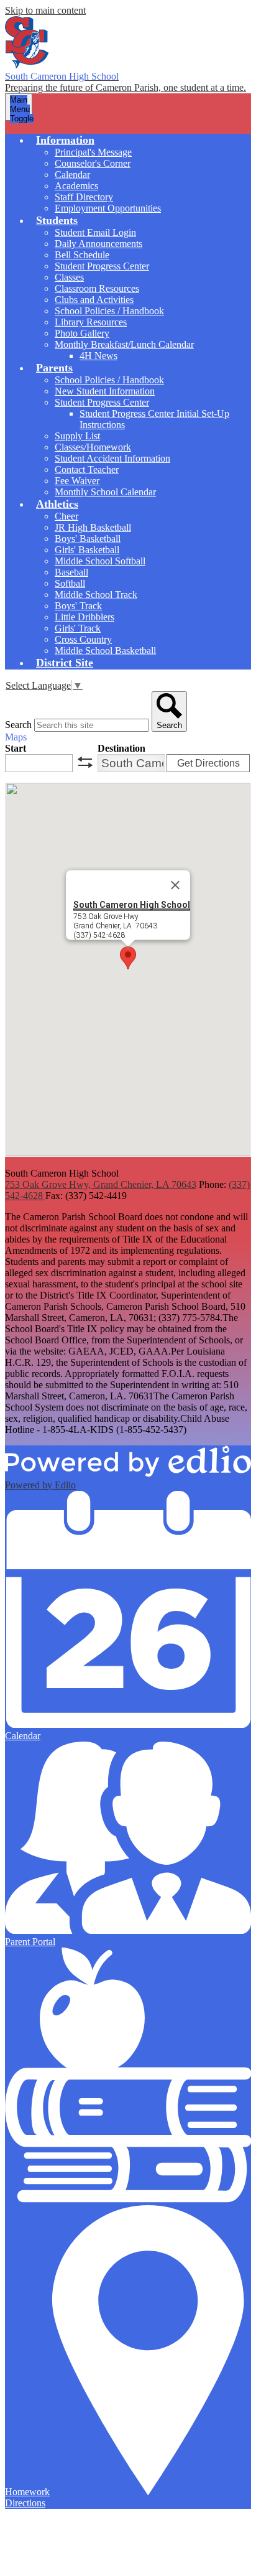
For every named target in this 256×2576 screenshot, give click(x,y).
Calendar (72, 175)
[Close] (175, 885)
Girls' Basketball (87, 550)
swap (85, 762)
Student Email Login (95, 232)
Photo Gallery (82, 333)
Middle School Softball (100, 561)
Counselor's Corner (93, 163)
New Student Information (105, 391)
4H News (98, 356)
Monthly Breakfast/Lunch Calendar (124, 344)
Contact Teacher (87, 469)
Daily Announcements (98, 244)
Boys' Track (78, 606)
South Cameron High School (132, 905)
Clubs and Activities (94, 300)
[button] (65, 140)
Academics (76, 186)
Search (18, 725)
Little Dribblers (85, 617)
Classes (69, 277)
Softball (70, 583)
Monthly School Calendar (105, 492)
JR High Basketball (93, 527)
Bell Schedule (82, 255)
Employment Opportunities (108, 208)
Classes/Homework (93, 447)
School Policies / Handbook (109, 311)
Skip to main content (45, 10)
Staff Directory (84, 197)
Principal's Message (93, 152)
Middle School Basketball (105, 651)
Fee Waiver (77, 481)
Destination (121, 748)
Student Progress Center (102, 266)
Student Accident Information (112, 458)
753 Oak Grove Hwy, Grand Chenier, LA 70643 (101, 1184)
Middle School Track (96, 595)
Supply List (77, 436)
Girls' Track (78, 628)
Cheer (66, 516)
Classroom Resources (97, 288)
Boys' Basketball (88, 539)
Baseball (71, 572)
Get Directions (208, 763)
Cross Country (83, 639)
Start (16, 748)
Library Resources (91, 322)
